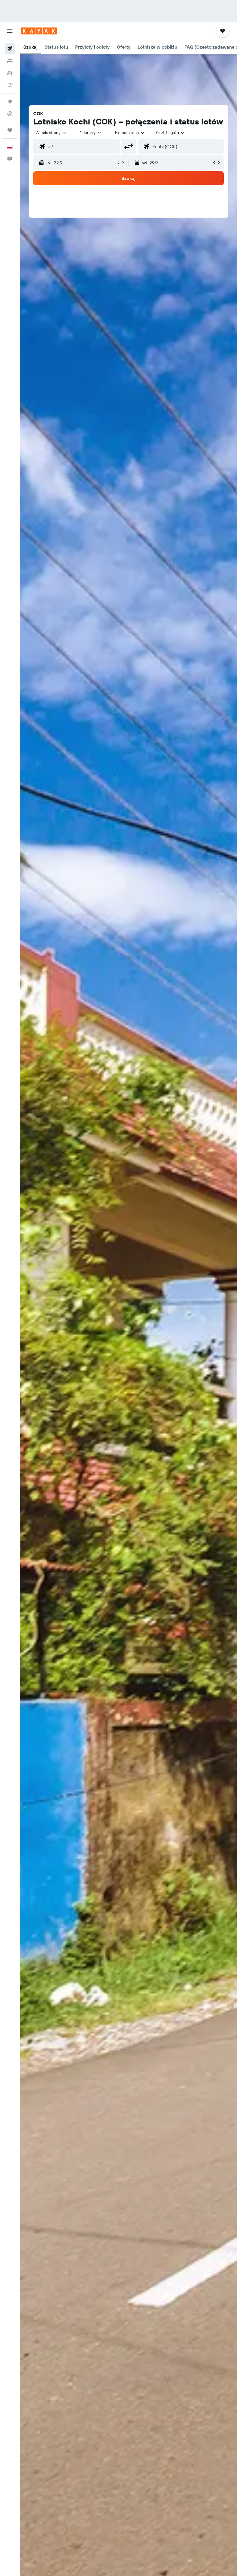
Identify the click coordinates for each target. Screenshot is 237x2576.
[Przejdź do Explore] (10, 102)
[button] (10, 31)
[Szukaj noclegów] (10, 61)
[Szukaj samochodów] (10, 73)
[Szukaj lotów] (10, 49)
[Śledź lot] (10, 114)
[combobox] (130, 133)
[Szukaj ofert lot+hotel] (10, 85)
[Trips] (10, 130)
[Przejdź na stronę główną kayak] (39, 31)
